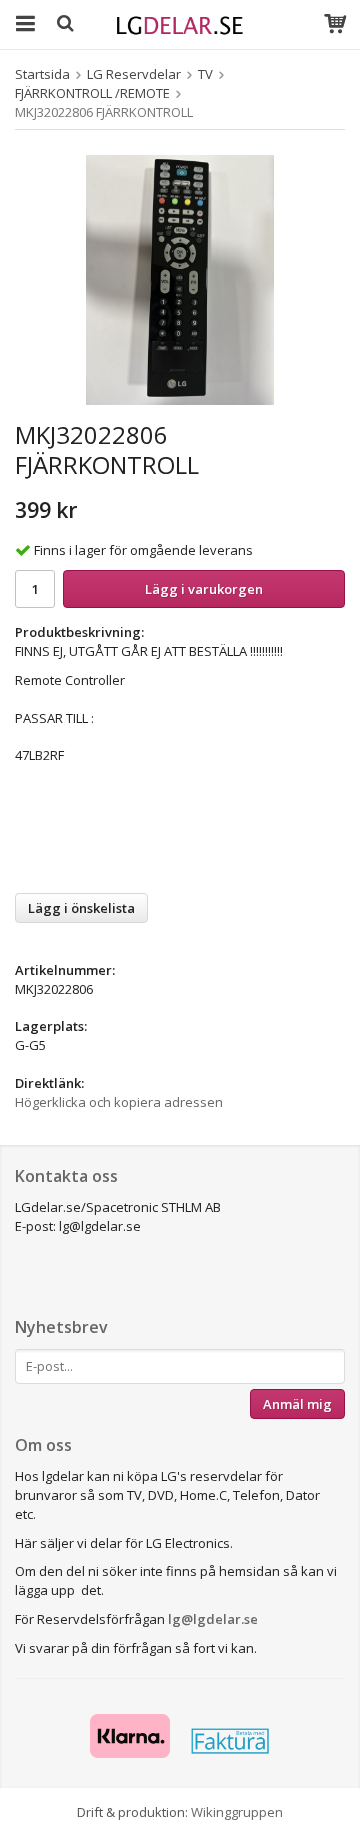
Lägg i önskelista (81, 908)
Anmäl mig (297, 1404)
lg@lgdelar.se (213, 1619)
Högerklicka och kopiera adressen (119, 1102)
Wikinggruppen (237, 1812)
